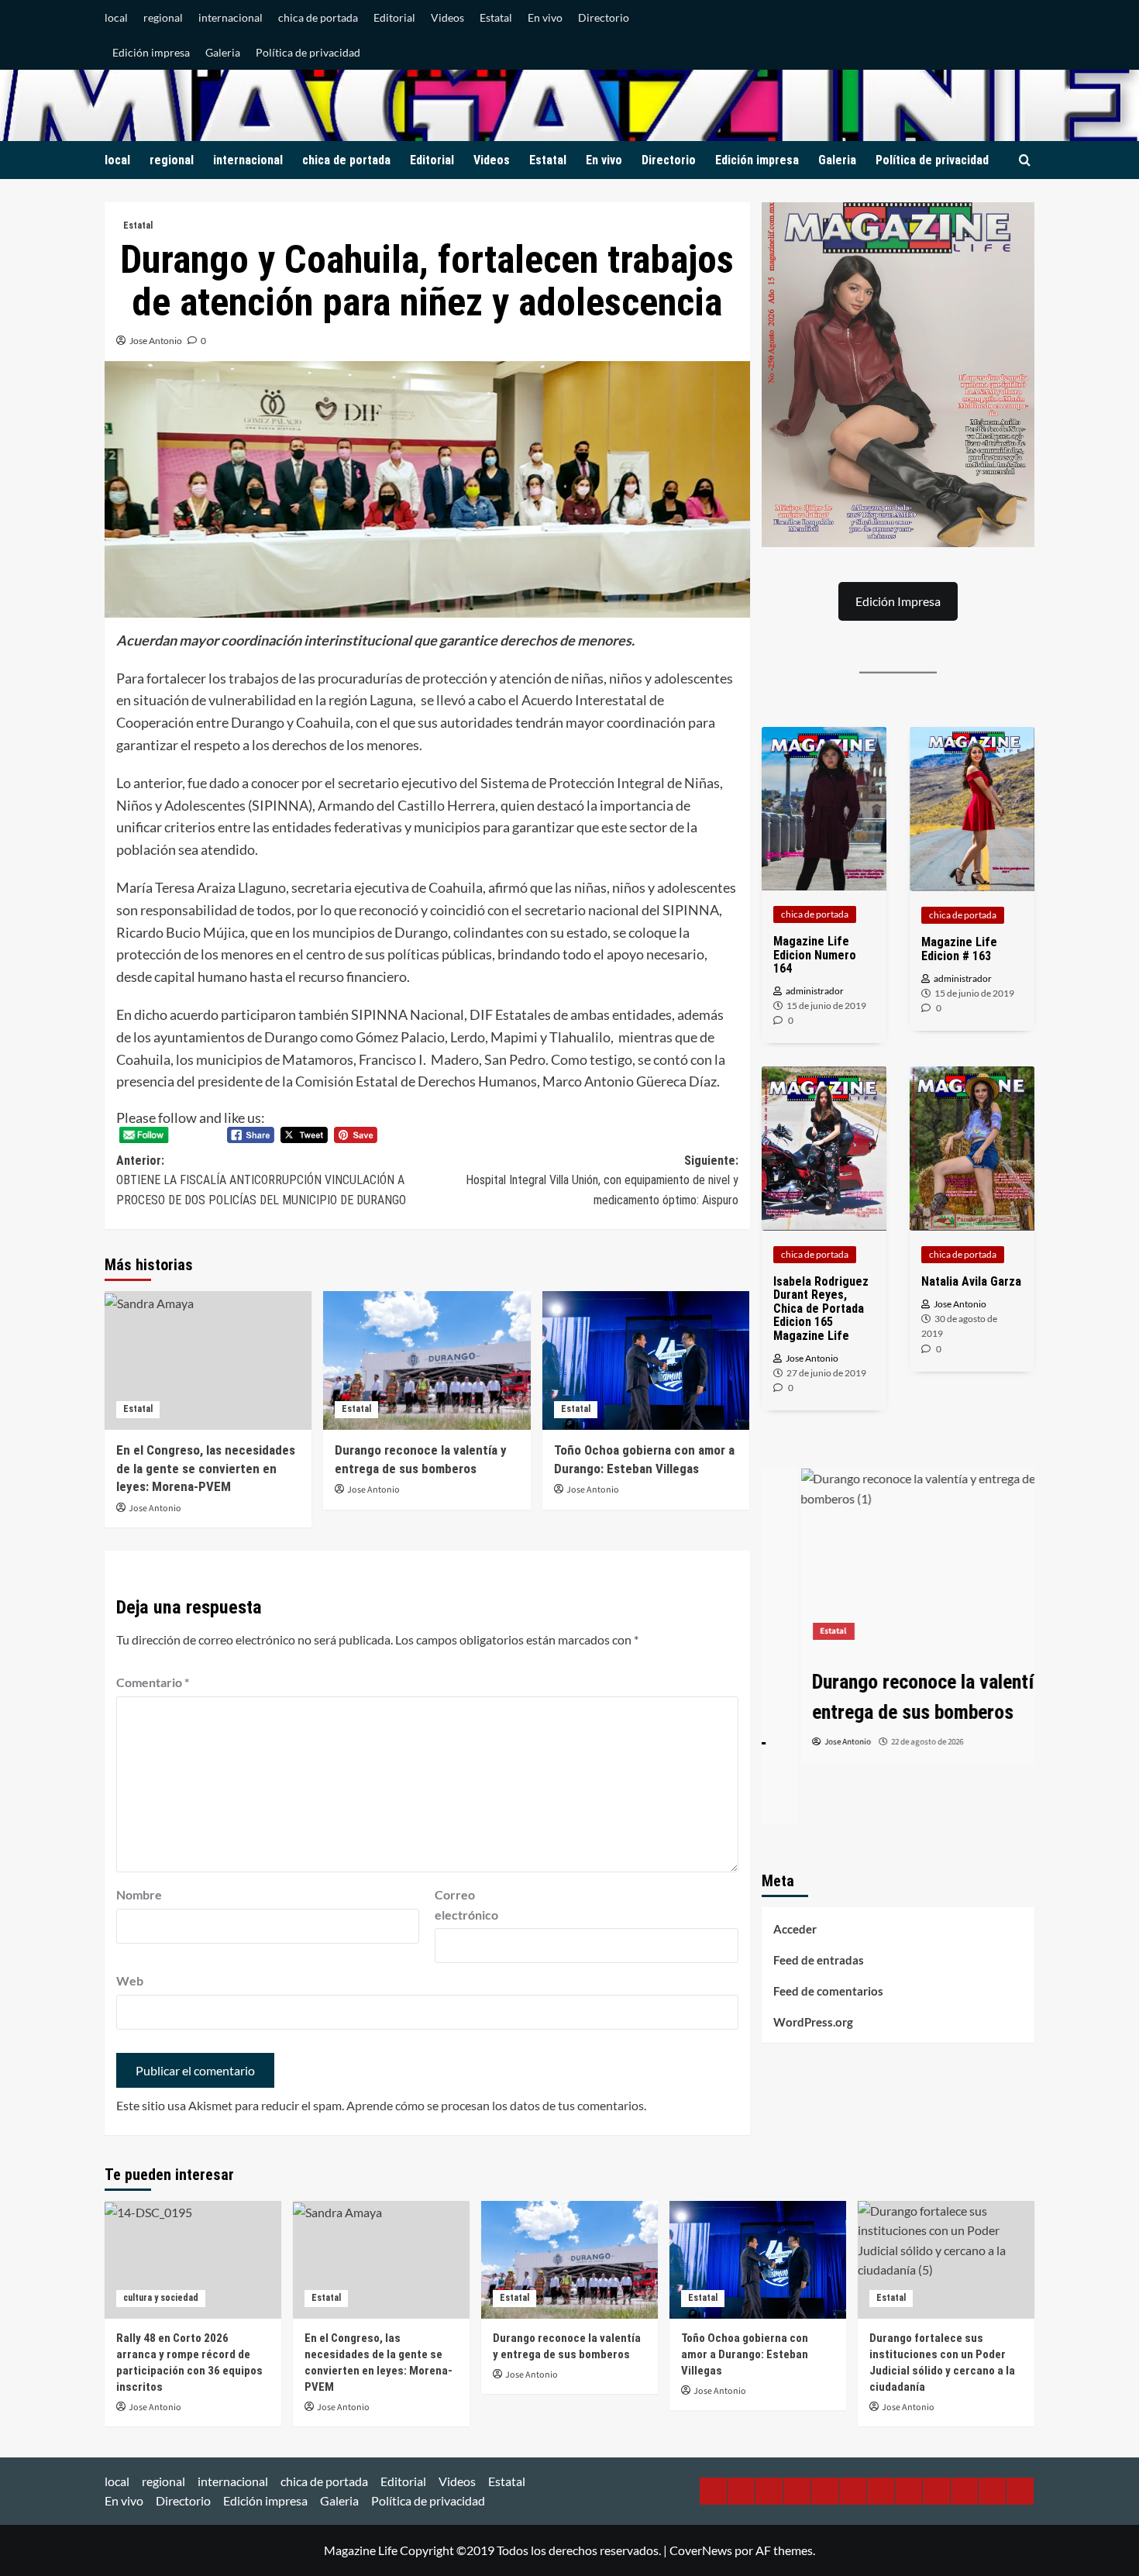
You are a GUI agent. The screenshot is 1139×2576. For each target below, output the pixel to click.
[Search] (1025, 161)
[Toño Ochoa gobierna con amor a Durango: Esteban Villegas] (646, 1360)
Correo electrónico (466, 1904)
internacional (231, 17)
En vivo (545, 17)
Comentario (153, 1682)
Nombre (139, 1894)
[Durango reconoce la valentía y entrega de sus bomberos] (427, 1360)
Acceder (795, 1929)
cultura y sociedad (161, 2298)
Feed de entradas (819, 1960)
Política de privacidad (308, 52)
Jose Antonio (156, 341)
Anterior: (261, 1180)
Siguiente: (602, 1180)
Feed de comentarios (828, 1991)
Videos (447, 17)
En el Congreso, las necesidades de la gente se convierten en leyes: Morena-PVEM (206, 1469)
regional (163, 17)
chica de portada (318, 17)
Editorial (394, 17)
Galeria (223, 52)
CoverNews (701, 2550)
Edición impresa (151, 52)
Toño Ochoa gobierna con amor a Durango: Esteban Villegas (745, 2354)
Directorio (604, 17)
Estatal (496, 17)
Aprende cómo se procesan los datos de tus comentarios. (496, 2105)
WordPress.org (813, 2022)
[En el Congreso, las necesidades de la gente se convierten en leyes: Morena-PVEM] (208, 1360)
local (116, 17)
